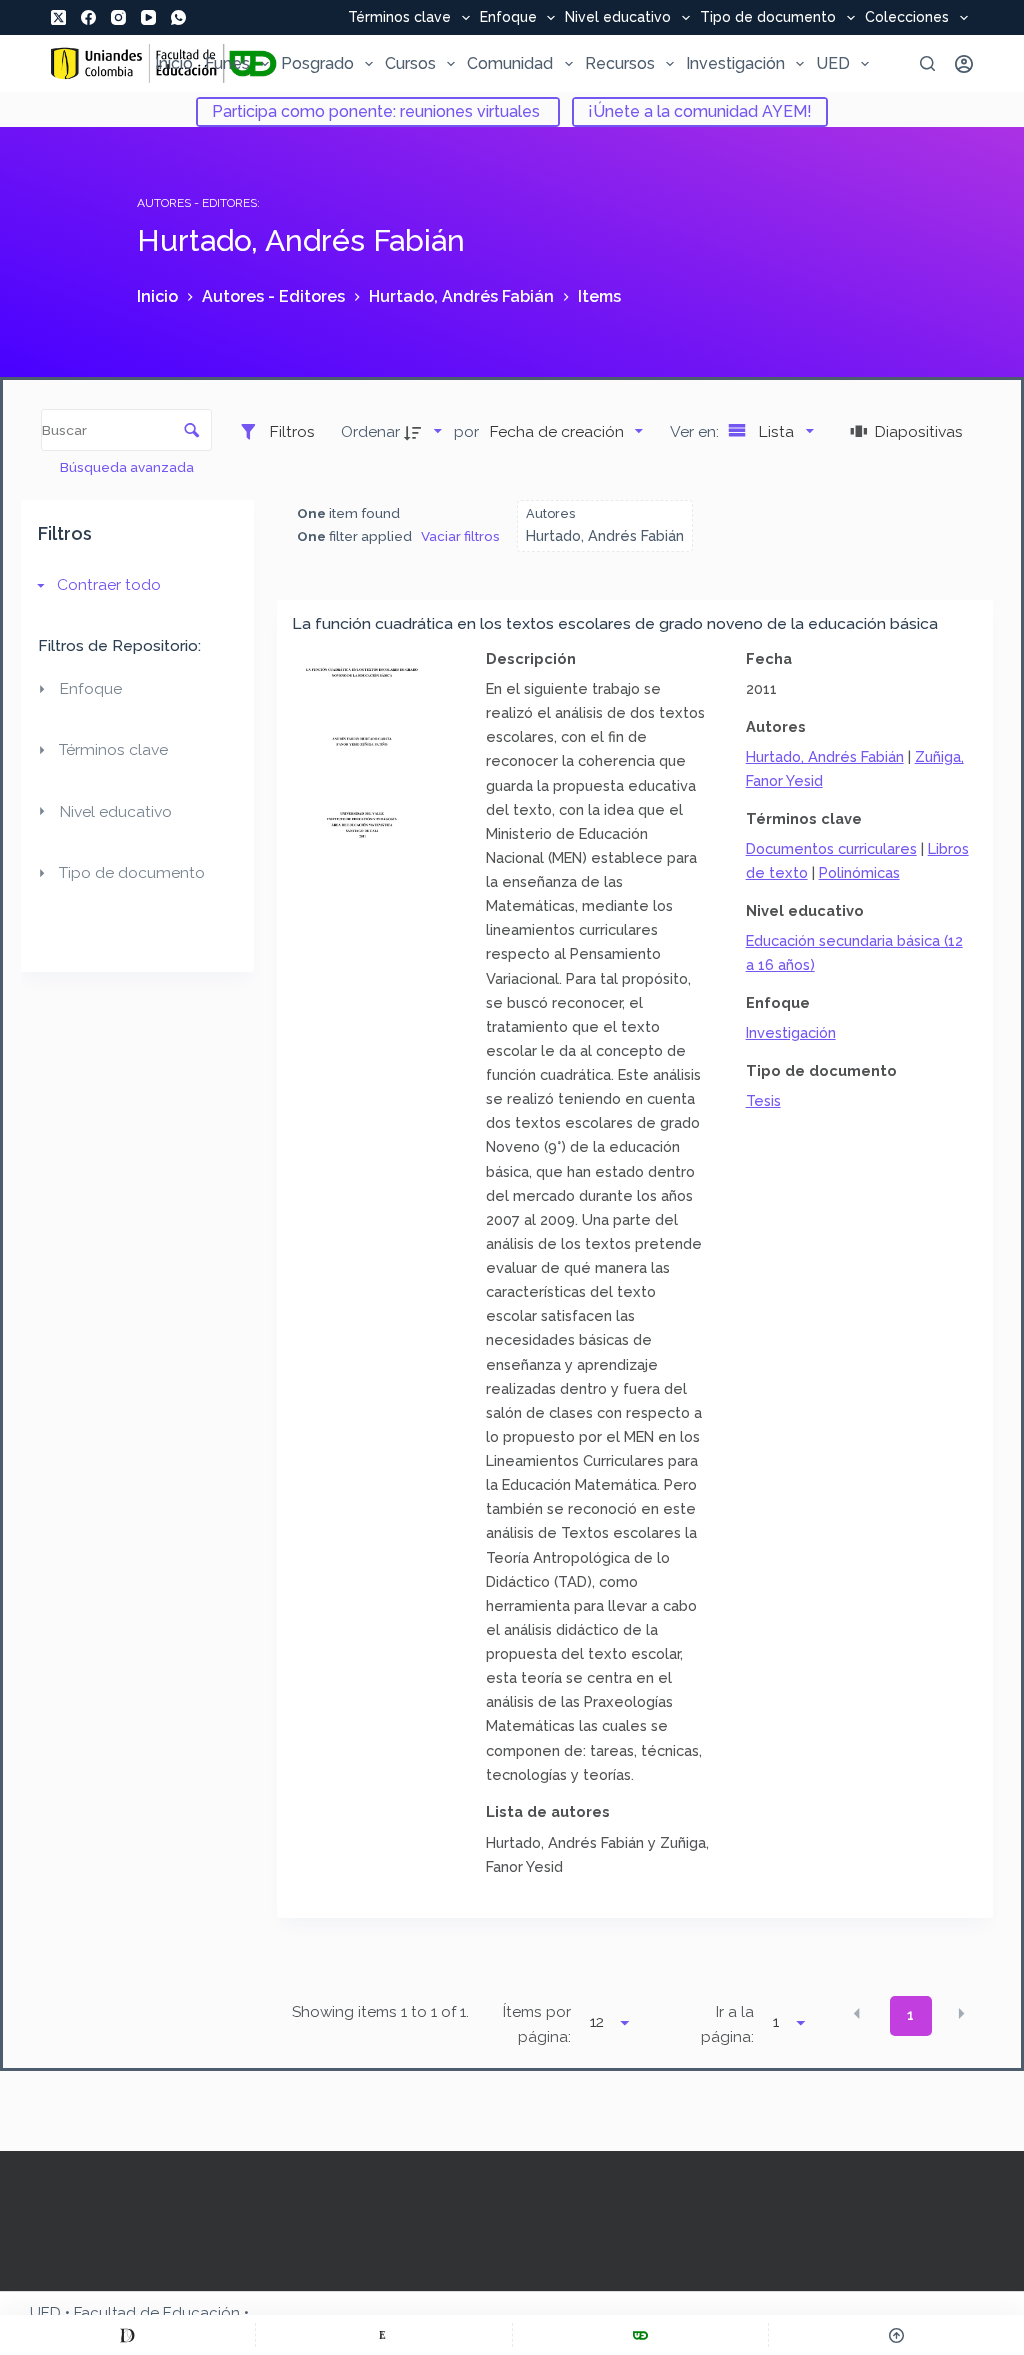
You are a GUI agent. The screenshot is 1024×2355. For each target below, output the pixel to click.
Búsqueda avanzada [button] (128, 467)
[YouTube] (148, 17)
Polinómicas (859, 872)
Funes (227, 63)
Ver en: (696, 431)
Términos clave (399, 18)
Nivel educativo (618, 18)
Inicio (174, 63)
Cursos (410, 63)
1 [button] (910, 2015)
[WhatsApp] (178, 17)
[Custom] (127, 2335)
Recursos (620, 63)
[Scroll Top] (896, 2335)
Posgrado (317, 63)
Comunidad (510, 63)
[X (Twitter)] (58, 17)
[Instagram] (118, 17)
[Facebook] (88, 17)
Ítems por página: (536, 2024)
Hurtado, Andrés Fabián (825, 756)
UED (833, 63)
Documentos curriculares (831, 848)
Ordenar (370, 431)
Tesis (763, 1100)
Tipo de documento (768, 18)
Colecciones (907, 18)
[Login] (964, 64)
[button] (857, 2014)
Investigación (735, 63)
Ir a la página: (727, 2024)
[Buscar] (927, 63)
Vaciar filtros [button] (460, 536)
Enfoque (508, 18)
